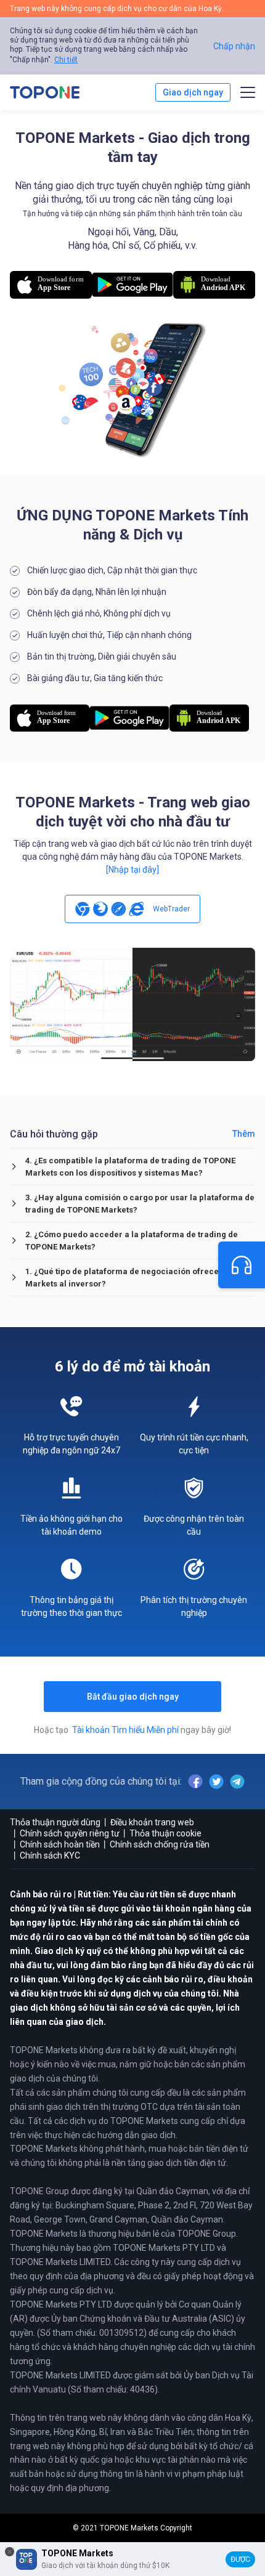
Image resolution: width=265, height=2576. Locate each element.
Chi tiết (66, 60)
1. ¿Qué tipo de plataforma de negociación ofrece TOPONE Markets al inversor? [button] (139, 1278)
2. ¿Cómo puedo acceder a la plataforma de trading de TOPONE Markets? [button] (132, 1241)
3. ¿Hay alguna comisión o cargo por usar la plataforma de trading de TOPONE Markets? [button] (140, 1204)
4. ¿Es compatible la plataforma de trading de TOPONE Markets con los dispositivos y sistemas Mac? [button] (130, 1167)
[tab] (132, 1167)
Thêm (244, 1134)
